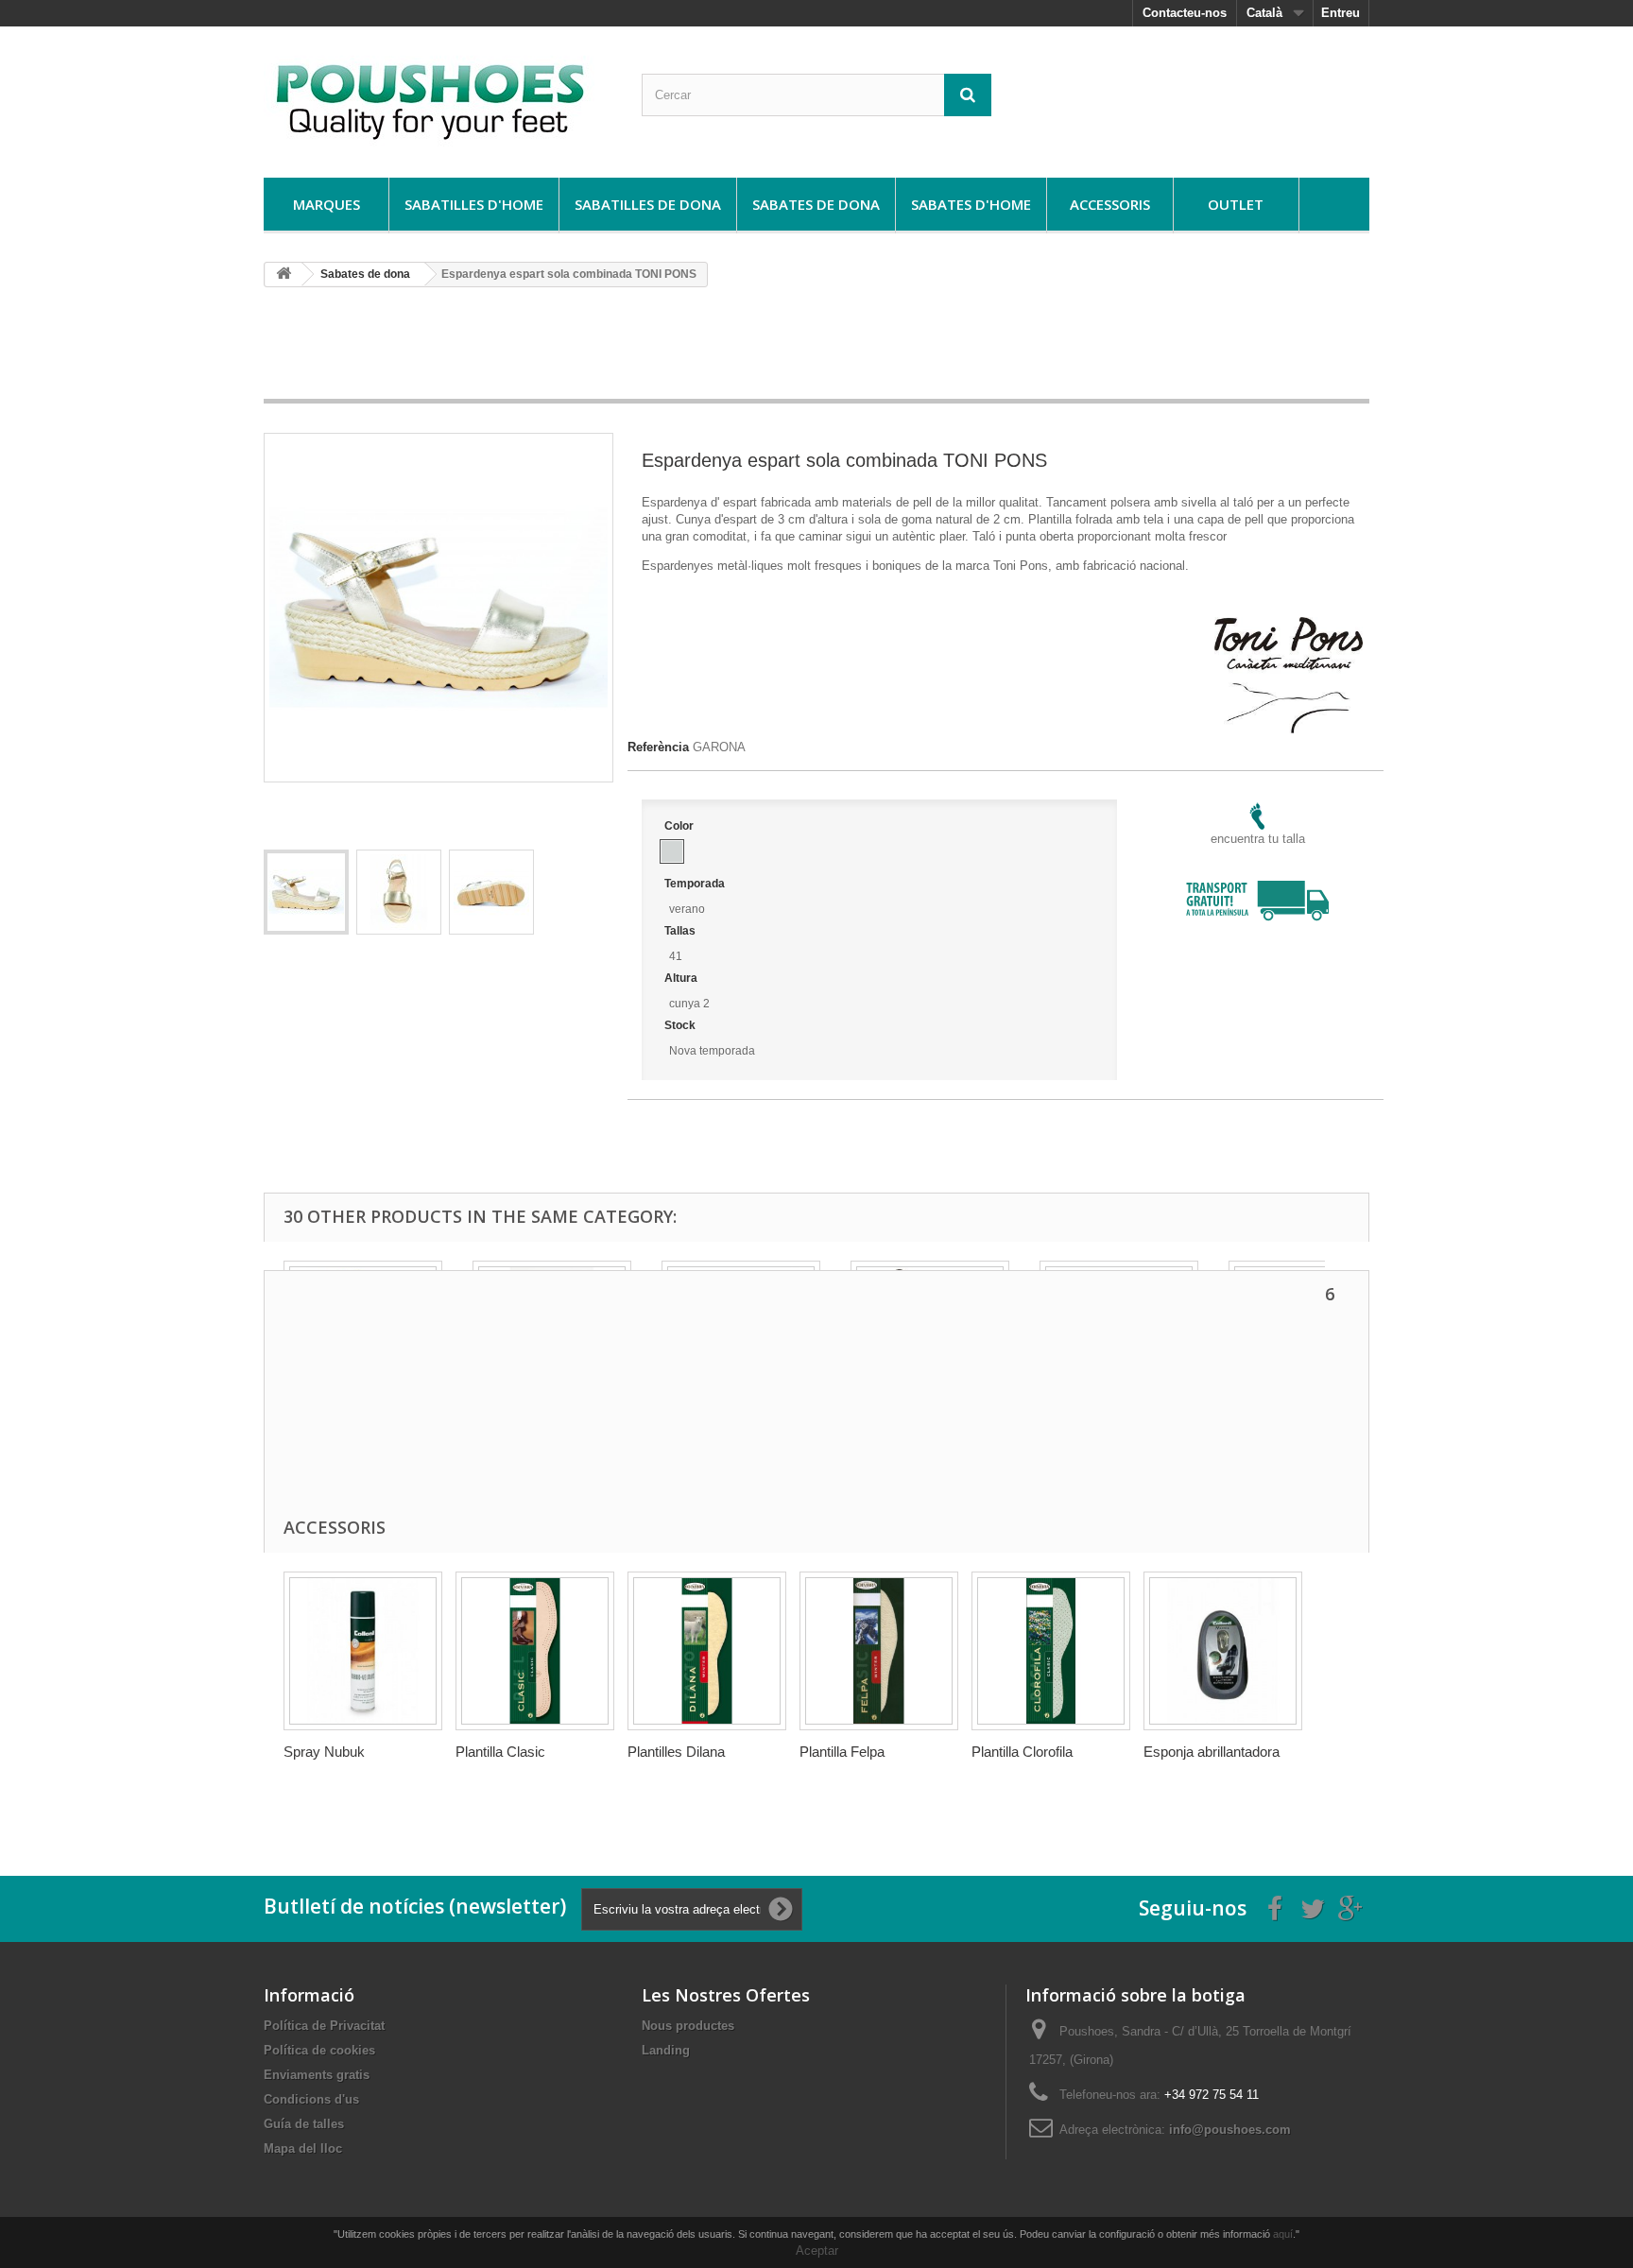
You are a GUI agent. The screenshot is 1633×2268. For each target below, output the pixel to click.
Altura (682, 978)
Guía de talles (304, 2124)
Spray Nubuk (324, 1752)
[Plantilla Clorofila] (1051, 1651)
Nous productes (688, 2026)
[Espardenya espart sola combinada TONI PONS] (306, 892)
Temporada (696, 884)
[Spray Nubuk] (363, 1651)
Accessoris (1110, 204)
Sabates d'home (971, 204)
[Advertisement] (816, 350)
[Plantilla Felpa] (879, 1651)
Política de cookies (319, 2050)
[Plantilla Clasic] (535, 1651)
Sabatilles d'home (474, 204)
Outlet (1236, 204)
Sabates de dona (816, 204)
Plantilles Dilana (676, 1752)
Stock (681, 1025)
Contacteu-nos (1185, 13)
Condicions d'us (311, 2099)
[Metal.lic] (672, 851)
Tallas (681, 931)
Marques (327, 204)
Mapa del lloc (303, 2148)
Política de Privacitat (324, 2026)
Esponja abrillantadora (1212, 1752)
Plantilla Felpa (842, 1752)
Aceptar (817, 2251)
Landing (666, 2050)
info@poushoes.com (1230, 2130)
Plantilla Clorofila (1022, 1752)
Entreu (1341, 13)
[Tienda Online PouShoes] (438, 97)
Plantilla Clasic (500, 1752)
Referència (658, 747)
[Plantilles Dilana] (707, 1651)
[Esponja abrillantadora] (1223, 1651)
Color (680, 826)
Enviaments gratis (317, 2075)
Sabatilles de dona (648, 204)
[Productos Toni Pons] (1289, 625)
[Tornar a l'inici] (284, 275)
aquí (1283, 2234)
